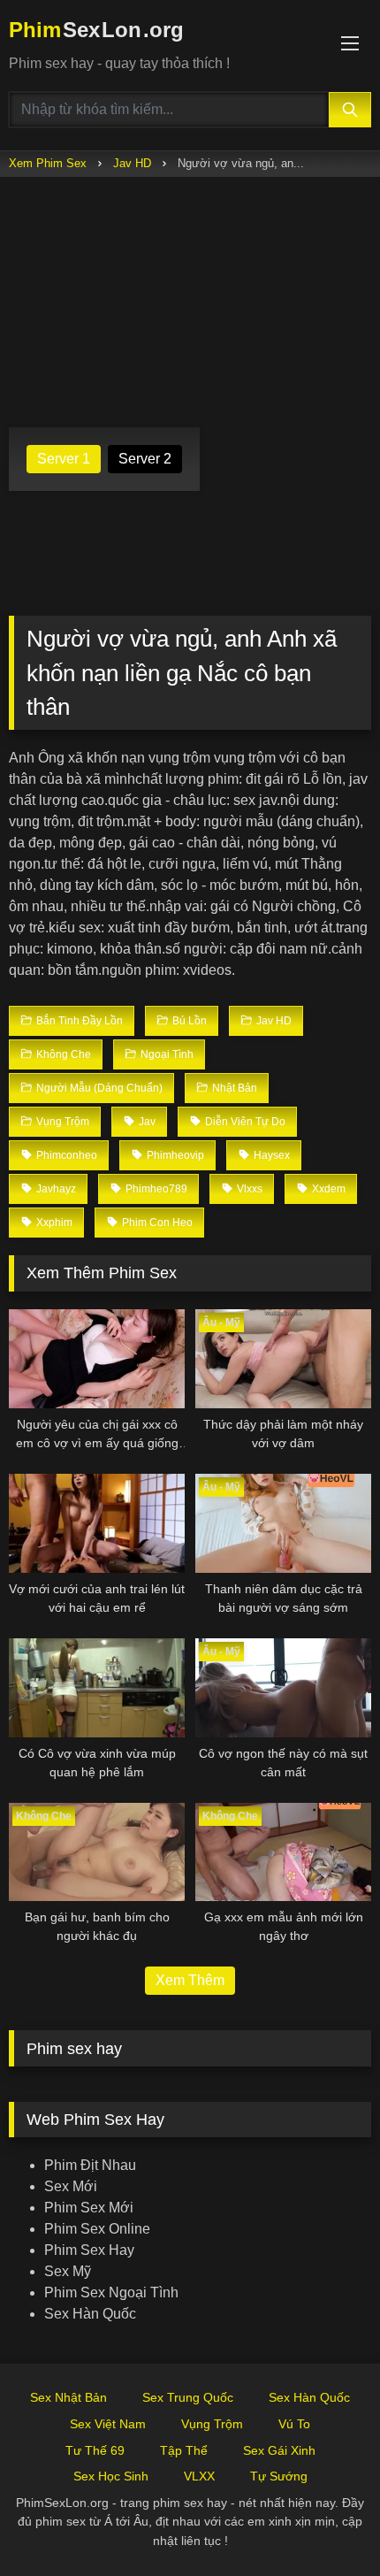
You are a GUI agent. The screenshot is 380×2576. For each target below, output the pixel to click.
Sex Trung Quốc (188, 2397)
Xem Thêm (190, 1980)
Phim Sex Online (97, 2229)
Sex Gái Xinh (279, 2450)
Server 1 (64, 459)
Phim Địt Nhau (90, 2165)
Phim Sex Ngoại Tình (111, 2292)
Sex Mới (71, 2186)
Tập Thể (184, 2450)
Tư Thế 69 (95, 2450)
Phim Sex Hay (89, 2250)
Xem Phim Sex (48, 163)
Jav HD (132, 163)
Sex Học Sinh (111, 2476)
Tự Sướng (279, 2476)
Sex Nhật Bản (68, 2397)
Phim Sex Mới (89, 2208)
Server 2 (145, 459)
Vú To (294, 2424)
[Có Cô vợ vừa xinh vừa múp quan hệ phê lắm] (97, 1688)
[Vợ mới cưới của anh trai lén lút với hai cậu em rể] (97, 1523)
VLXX (199, 2476)
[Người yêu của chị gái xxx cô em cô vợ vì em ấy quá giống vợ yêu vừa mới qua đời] (97, 1359)
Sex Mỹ (68, 2271)
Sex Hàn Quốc (90, 2314)
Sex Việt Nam (108, 2424)
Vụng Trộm (212, 2424)
